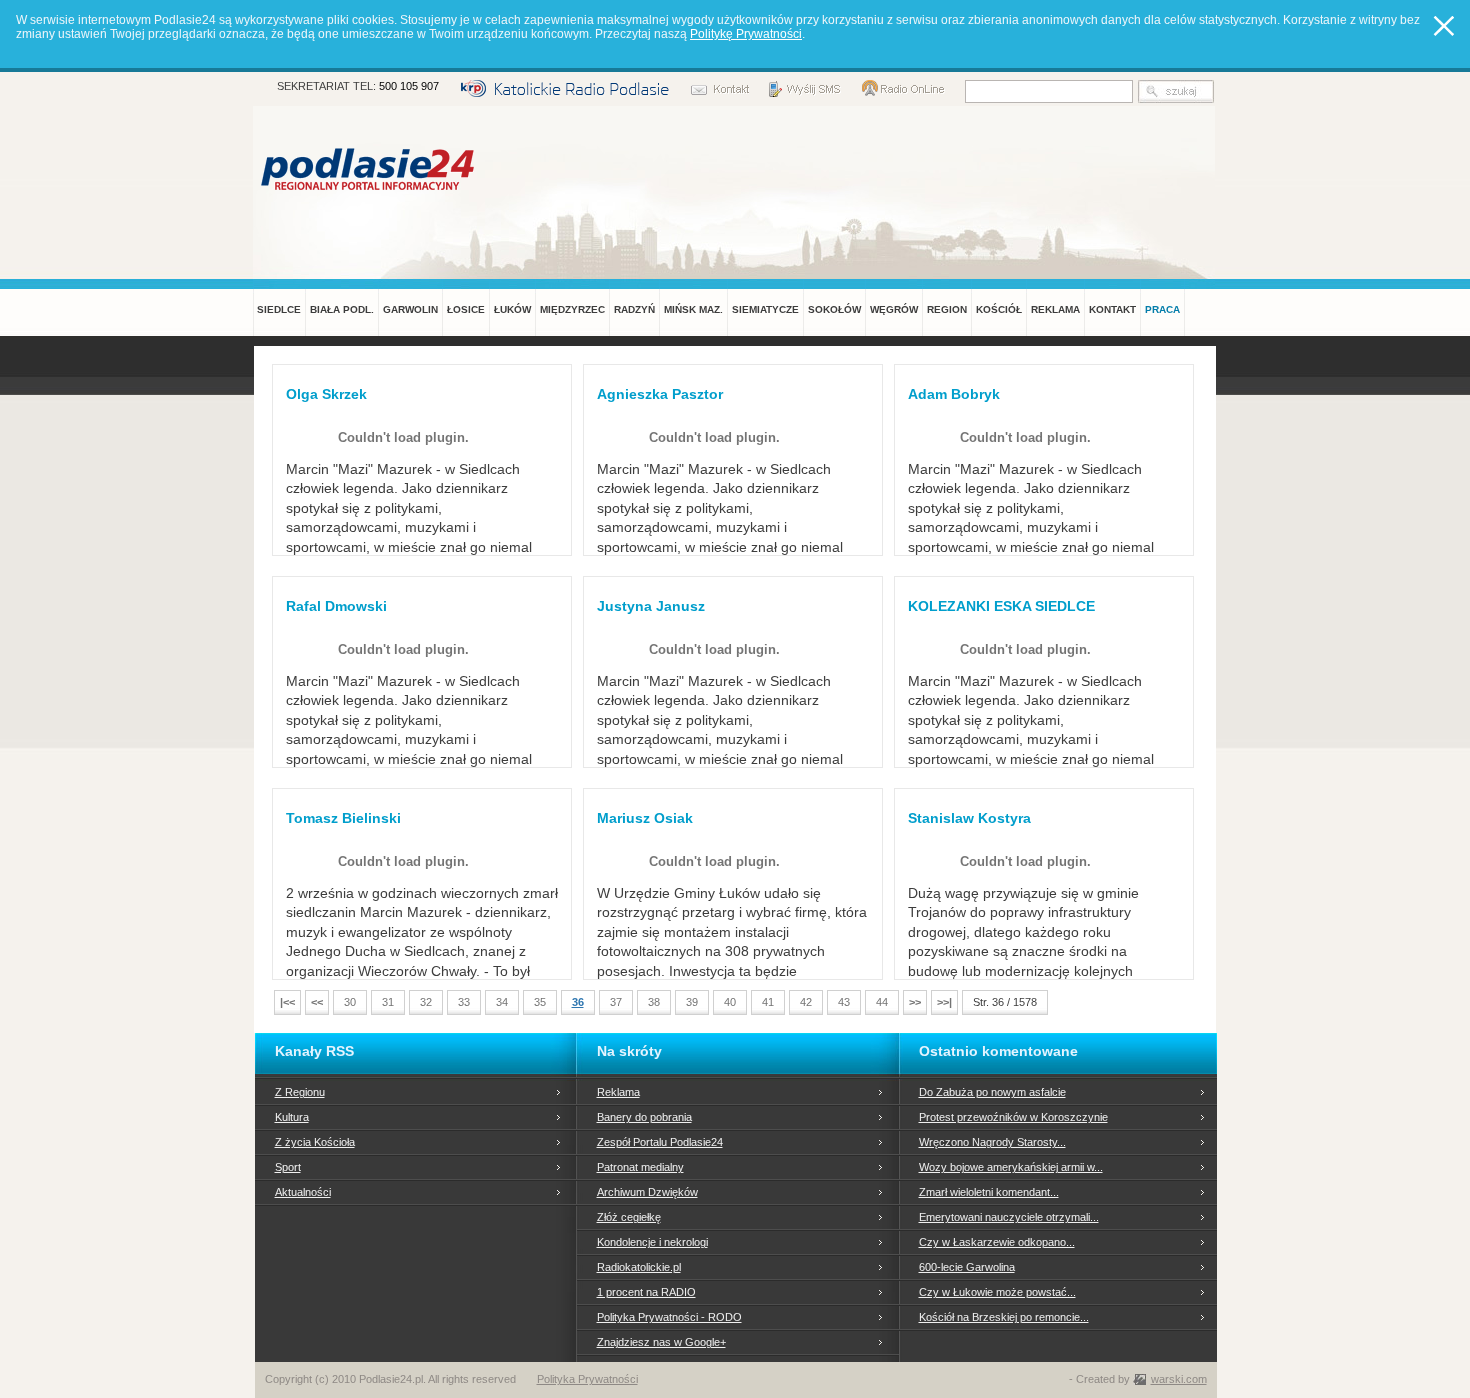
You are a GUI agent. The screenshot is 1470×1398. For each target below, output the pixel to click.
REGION (947, 309)
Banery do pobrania (644, 1117)
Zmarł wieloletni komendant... (989, 1192)
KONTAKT (1112, 309)
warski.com (1179, 1379)
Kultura (292, 1117)
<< (317, 1002)
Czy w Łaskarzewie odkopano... (997, 1242)
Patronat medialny (640, 1167)
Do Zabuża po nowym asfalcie (992, 1092)
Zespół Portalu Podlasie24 (660, 1142)
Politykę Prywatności (746, 34)
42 (806, 1002)
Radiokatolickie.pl (639, 1267)
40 (730, 1002)
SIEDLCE (279, 309)
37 (616, 1002)
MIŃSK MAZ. (693, 309)
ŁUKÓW (512, 309)
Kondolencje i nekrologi (652, 1242)
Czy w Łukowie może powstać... (997, 1292)
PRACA (1162, 309)
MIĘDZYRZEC (572, 309)
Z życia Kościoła (315, 1142)
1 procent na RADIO (646, 1292)
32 (426, 1002)
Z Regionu (300, 1092)
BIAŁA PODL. (342, 309)
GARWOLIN (410, 309)
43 (844, 1002)
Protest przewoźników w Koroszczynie (1013, 1117)
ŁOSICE (466, 309)
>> (915, 1002)
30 (350, 1002)
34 (502, 1002)
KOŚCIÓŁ (999, 309)
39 (692, 1002)
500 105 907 (409, 86)
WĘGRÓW (894, 309)
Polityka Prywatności (587, 1379)
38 (654, 1002)
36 (578, 1002)
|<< (287, 1002)
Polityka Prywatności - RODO (669, 1317)
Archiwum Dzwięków (647, 1192)
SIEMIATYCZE (765, 309)
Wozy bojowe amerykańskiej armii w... (1011, 1167)
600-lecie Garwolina (967, 1267)
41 (768, 1002)
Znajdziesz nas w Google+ (661, 1342)
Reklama (618, 1092)
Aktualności (303, 1192)
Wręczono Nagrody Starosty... (992, 1142)
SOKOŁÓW (834, 309)
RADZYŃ (634, 309)
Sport (288, 1167)
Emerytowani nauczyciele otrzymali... (1009, 1217)
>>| (944, 1002)
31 (388, 1002)
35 (540, 1002)
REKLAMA (1055, 309)
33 (464, 1002)
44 (882, 1002)
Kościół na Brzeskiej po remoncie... (1004, 1317)
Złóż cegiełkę (629, 1217)
